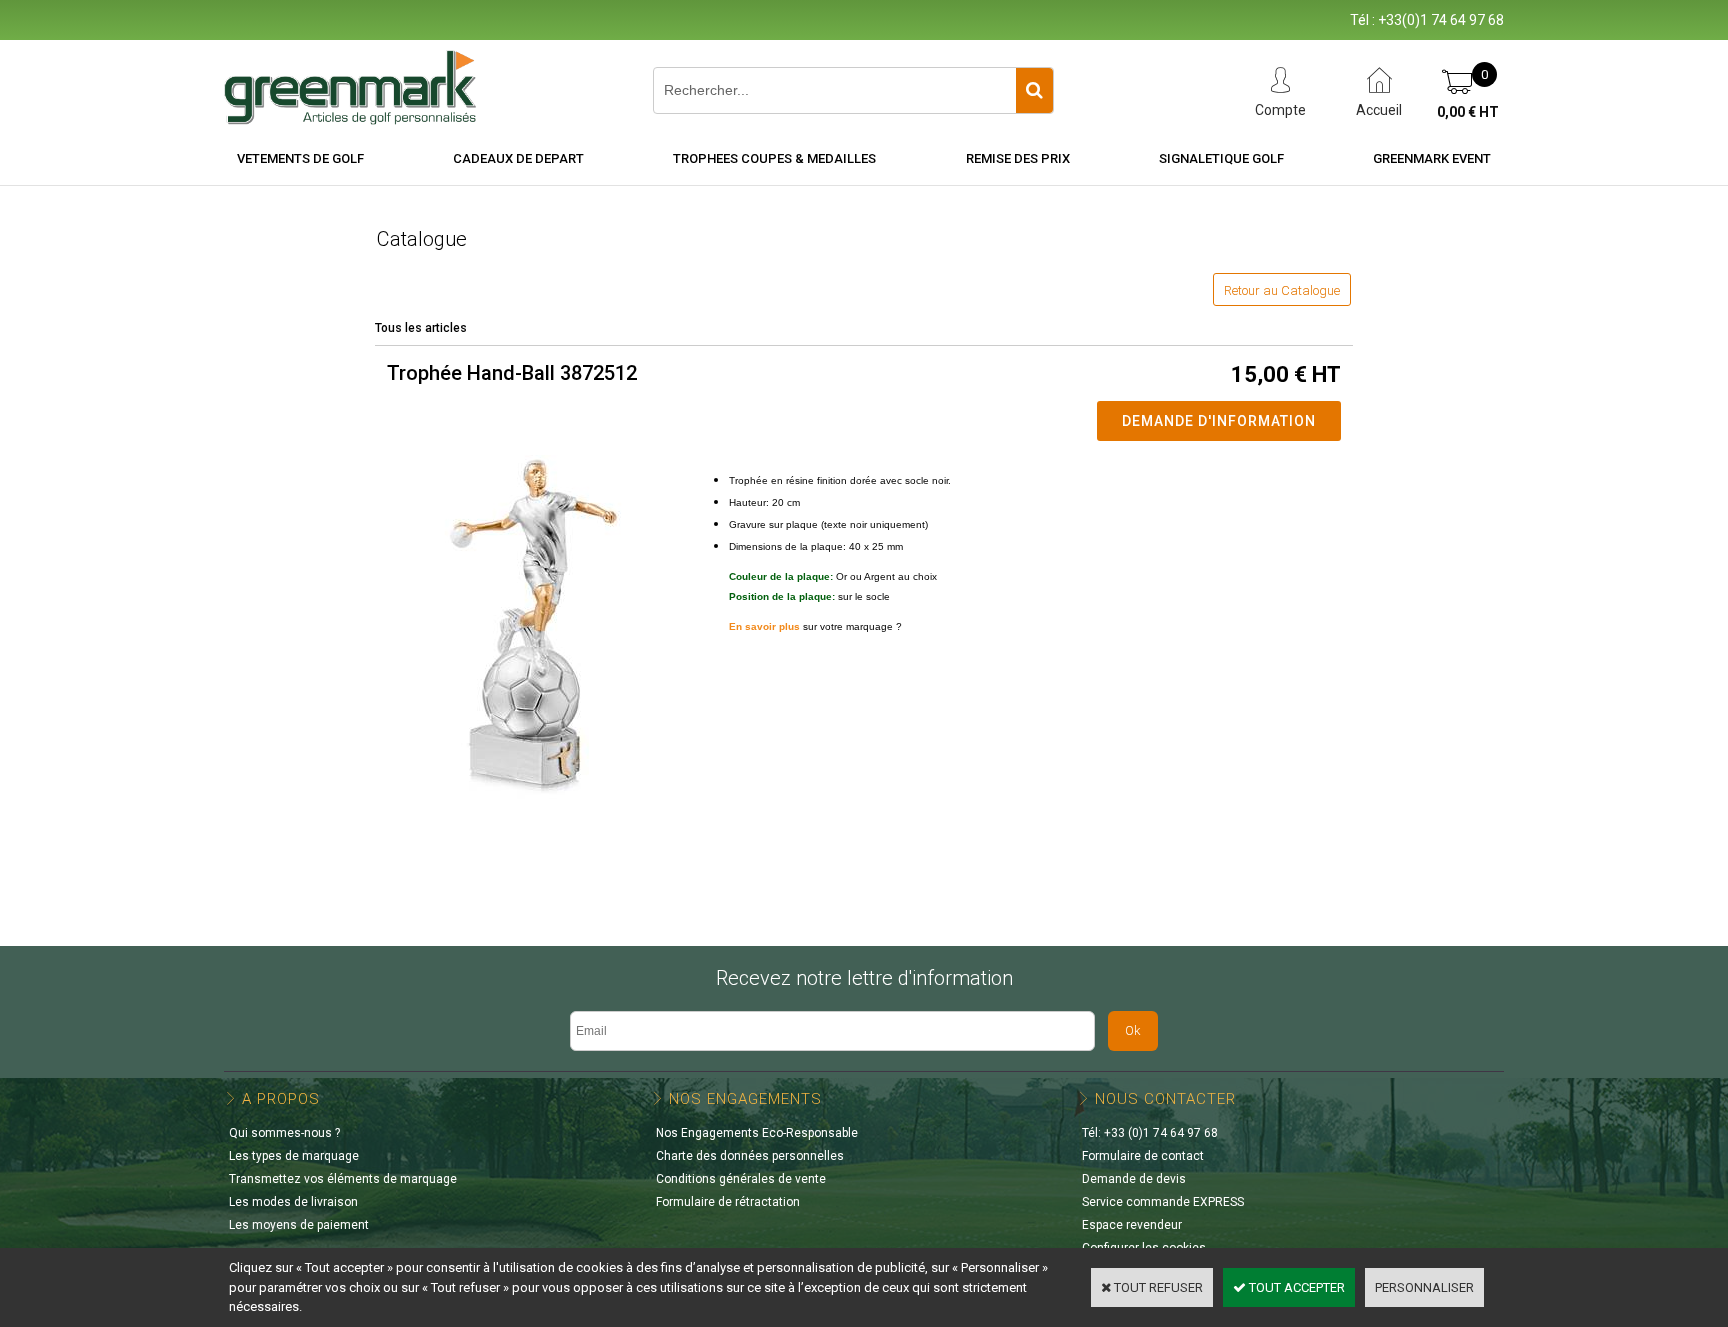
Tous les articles (421, 328)
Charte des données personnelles (750, 1156)
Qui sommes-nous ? (284, 1133)
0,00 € (1468, 112)
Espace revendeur (1132, 1225)
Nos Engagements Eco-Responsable (757, 1133)
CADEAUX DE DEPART (518, 158)
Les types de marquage (294, 1156)
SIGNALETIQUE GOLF (1221, 158)
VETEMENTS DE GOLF (300, 158)
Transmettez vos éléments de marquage (343, 1179)
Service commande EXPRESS (1163, 1202)
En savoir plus (764, 626)
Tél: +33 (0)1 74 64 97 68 (1150, 1133)
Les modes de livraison (293, 1202)
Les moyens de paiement (299, 1225)
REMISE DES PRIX (1018, 158)
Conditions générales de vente (741, 1179)
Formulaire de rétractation (728, 1202)
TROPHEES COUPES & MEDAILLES (774, 158)
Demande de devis (1134, 1179)
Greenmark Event (1432, 158)
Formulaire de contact (1143, 1156)
